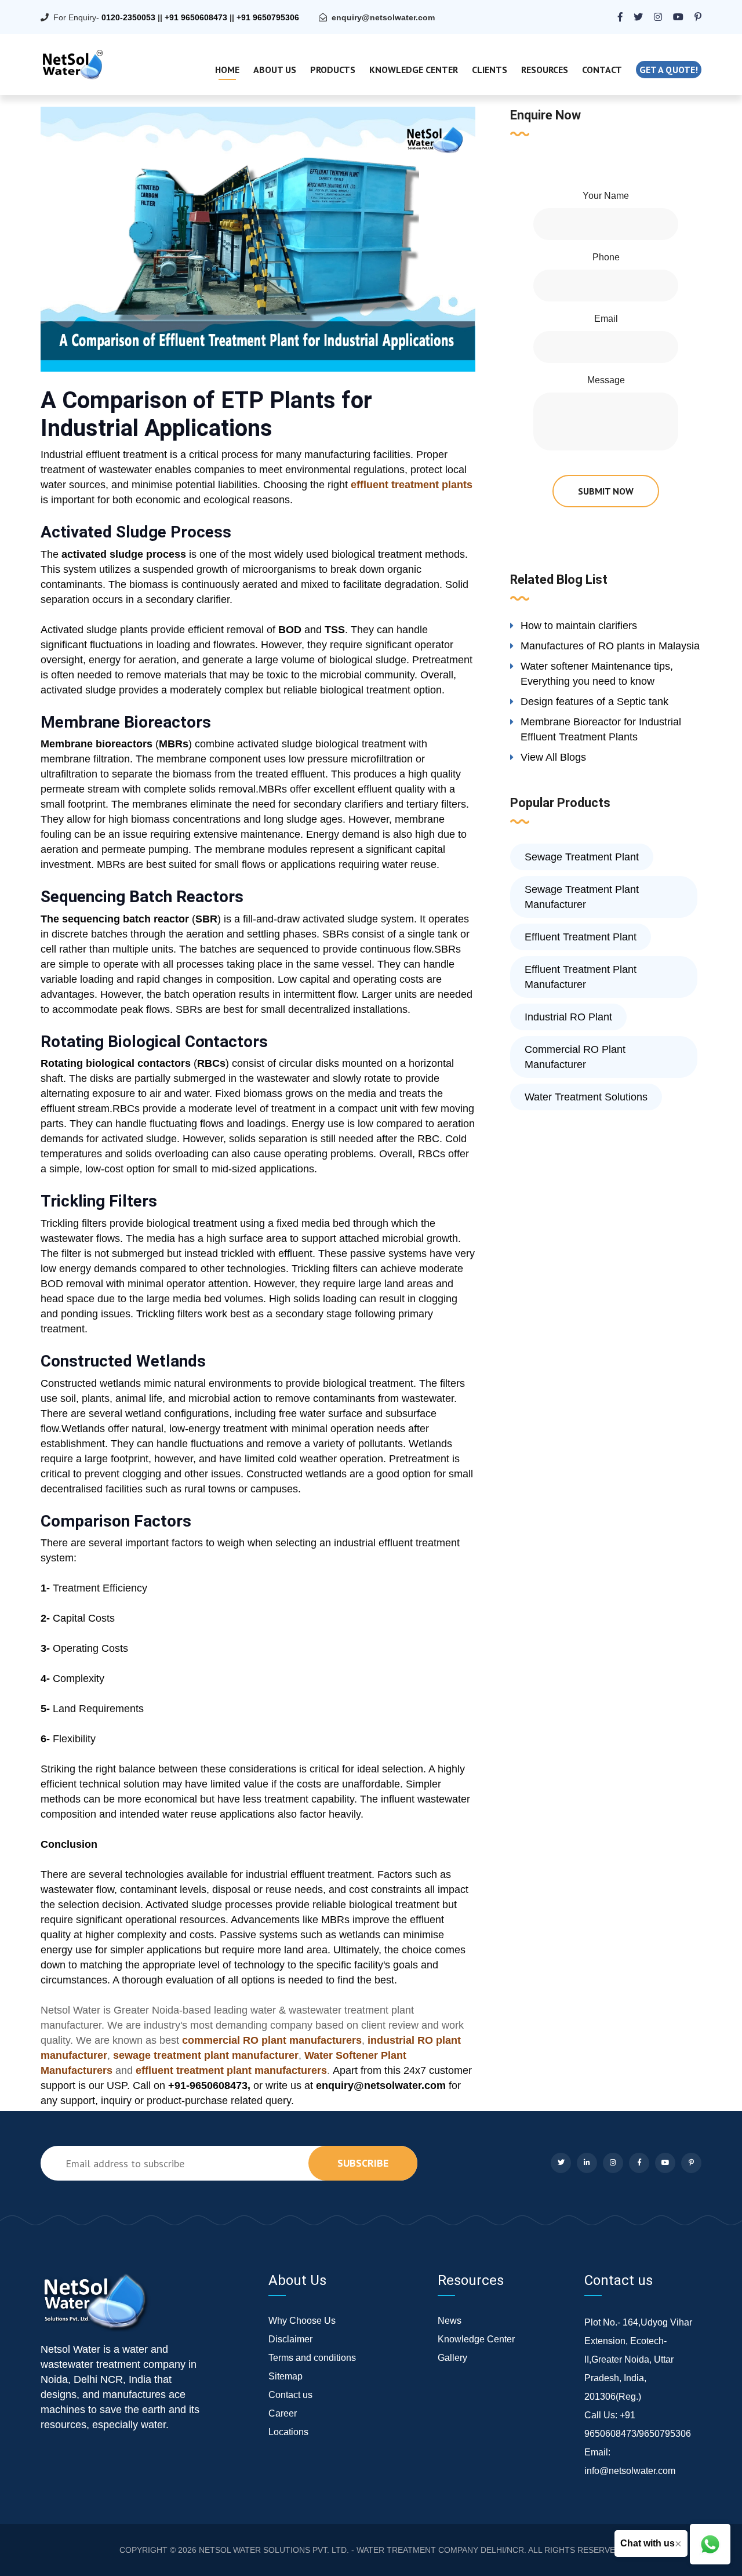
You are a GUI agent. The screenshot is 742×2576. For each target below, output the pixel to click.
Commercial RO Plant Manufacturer (575, 1057)
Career (283, 2413)
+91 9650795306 (268, 17)
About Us (275, 70)
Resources (545, 70)
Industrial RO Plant (568, 1017)
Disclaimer (290, 2339)
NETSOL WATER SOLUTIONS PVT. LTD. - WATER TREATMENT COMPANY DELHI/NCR (361, 2550)
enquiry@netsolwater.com (383, 17)
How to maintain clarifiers (579, 626)
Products (333, 70)
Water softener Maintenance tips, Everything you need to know (597, 674)
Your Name (606, 196)
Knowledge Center (414, 70)
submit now (606, 491)
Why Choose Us (302, 2321)
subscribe (363, 2163)
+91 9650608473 (196, 17)
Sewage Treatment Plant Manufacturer (582, 897)
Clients (490, 70)
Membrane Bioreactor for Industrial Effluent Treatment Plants (601, 729)
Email (606, 319)
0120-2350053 (128, 17)
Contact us (290, 2395)
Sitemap (285, 2376)
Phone (606, 257)
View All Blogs (553, 757)
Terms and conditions (312, 2358)
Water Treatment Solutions (586, 1097)
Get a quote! (669, 70)
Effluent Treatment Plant (581, 937)
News (450, 2321)
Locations (288, 2432)
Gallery (452, 2358)
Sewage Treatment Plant (582, 857)
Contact (602, 70)
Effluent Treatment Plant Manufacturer (581, 977)
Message (606, 380)
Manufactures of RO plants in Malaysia (610, 646)
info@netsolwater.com (630, 2471)
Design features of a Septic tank (594, 702)
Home (227, 70)
